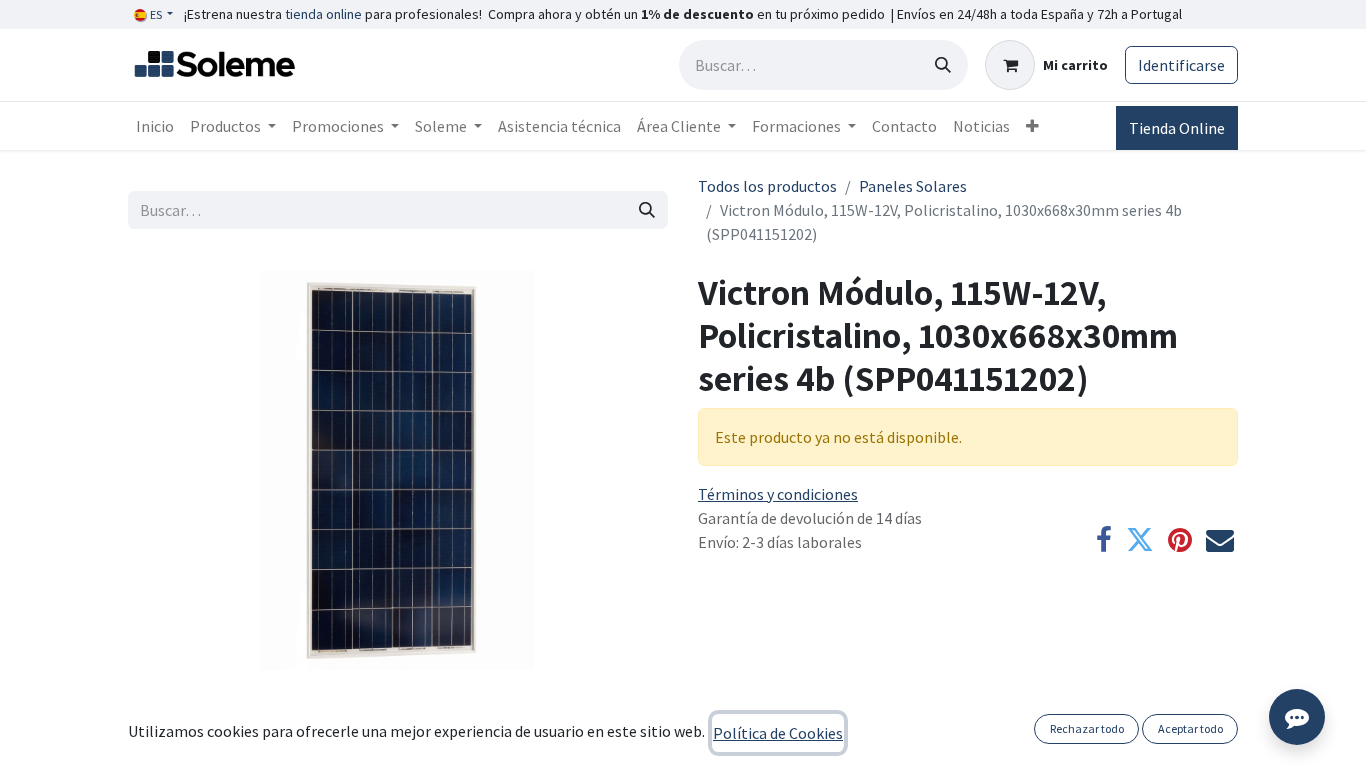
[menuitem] (155, 126)
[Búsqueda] (943, 65)
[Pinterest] (1180, 540)
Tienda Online (1177, 128)
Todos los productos (767, 186)
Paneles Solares (913, 186)
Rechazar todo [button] (1087, 728)
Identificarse (1181, 65)
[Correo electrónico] (1220, 540)
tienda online (323, 14)
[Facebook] (1104, 540)
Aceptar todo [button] (1190, 728)
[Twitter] (1140, 540)
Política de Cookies (778, 733)
